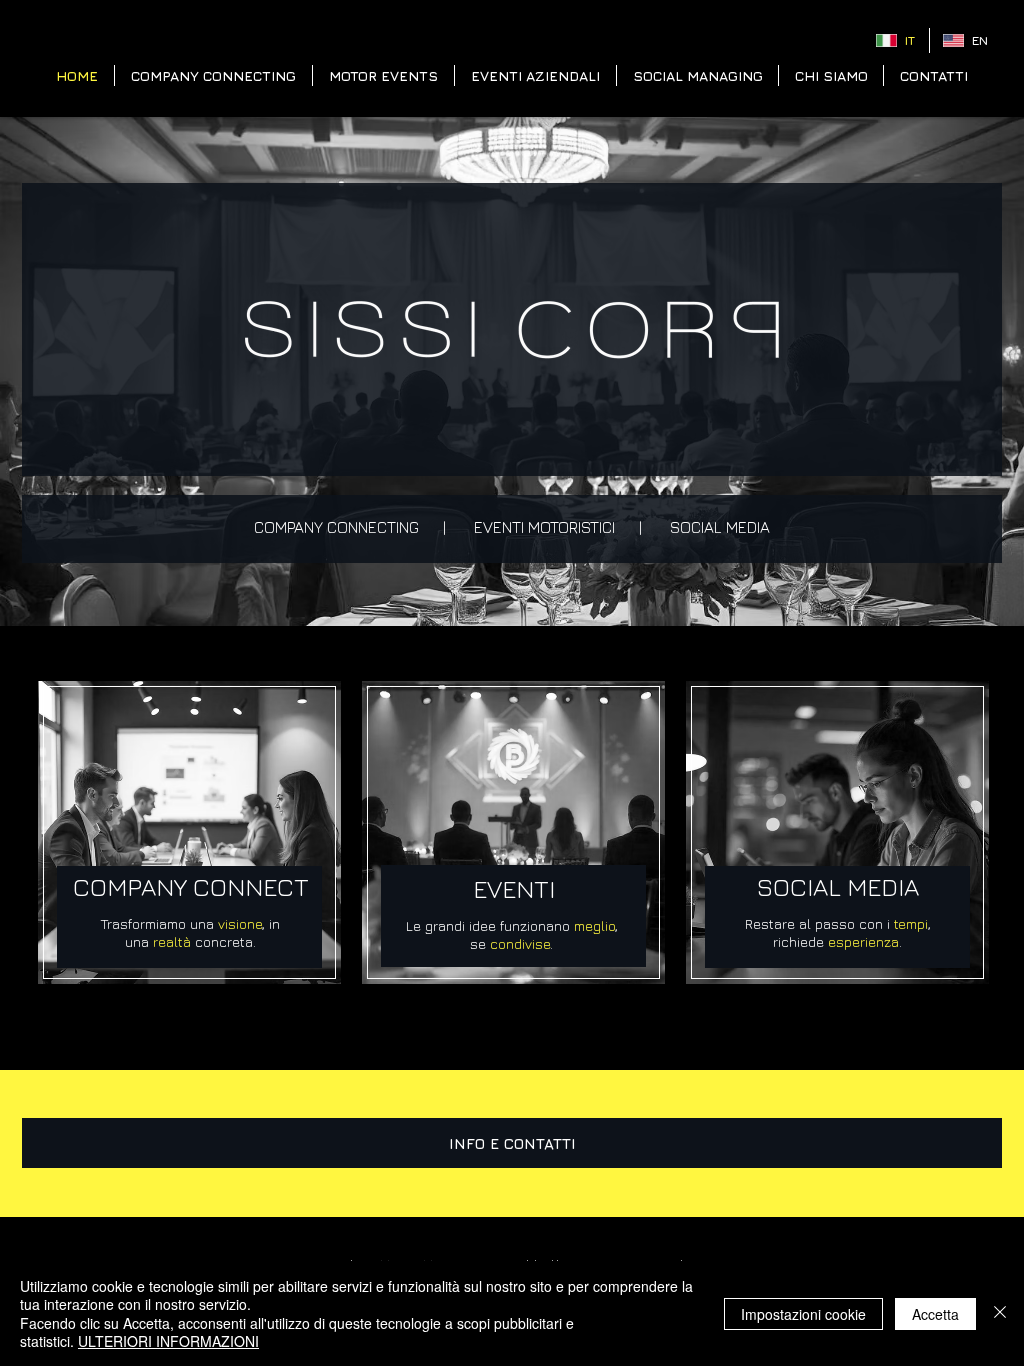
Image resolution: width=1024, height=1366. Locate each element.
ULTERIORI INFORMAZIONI (168, 1341)
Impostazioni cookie (803, 1314)
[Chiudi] (1000, 1313)
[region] (189, 833)
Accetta (935, 1314)
